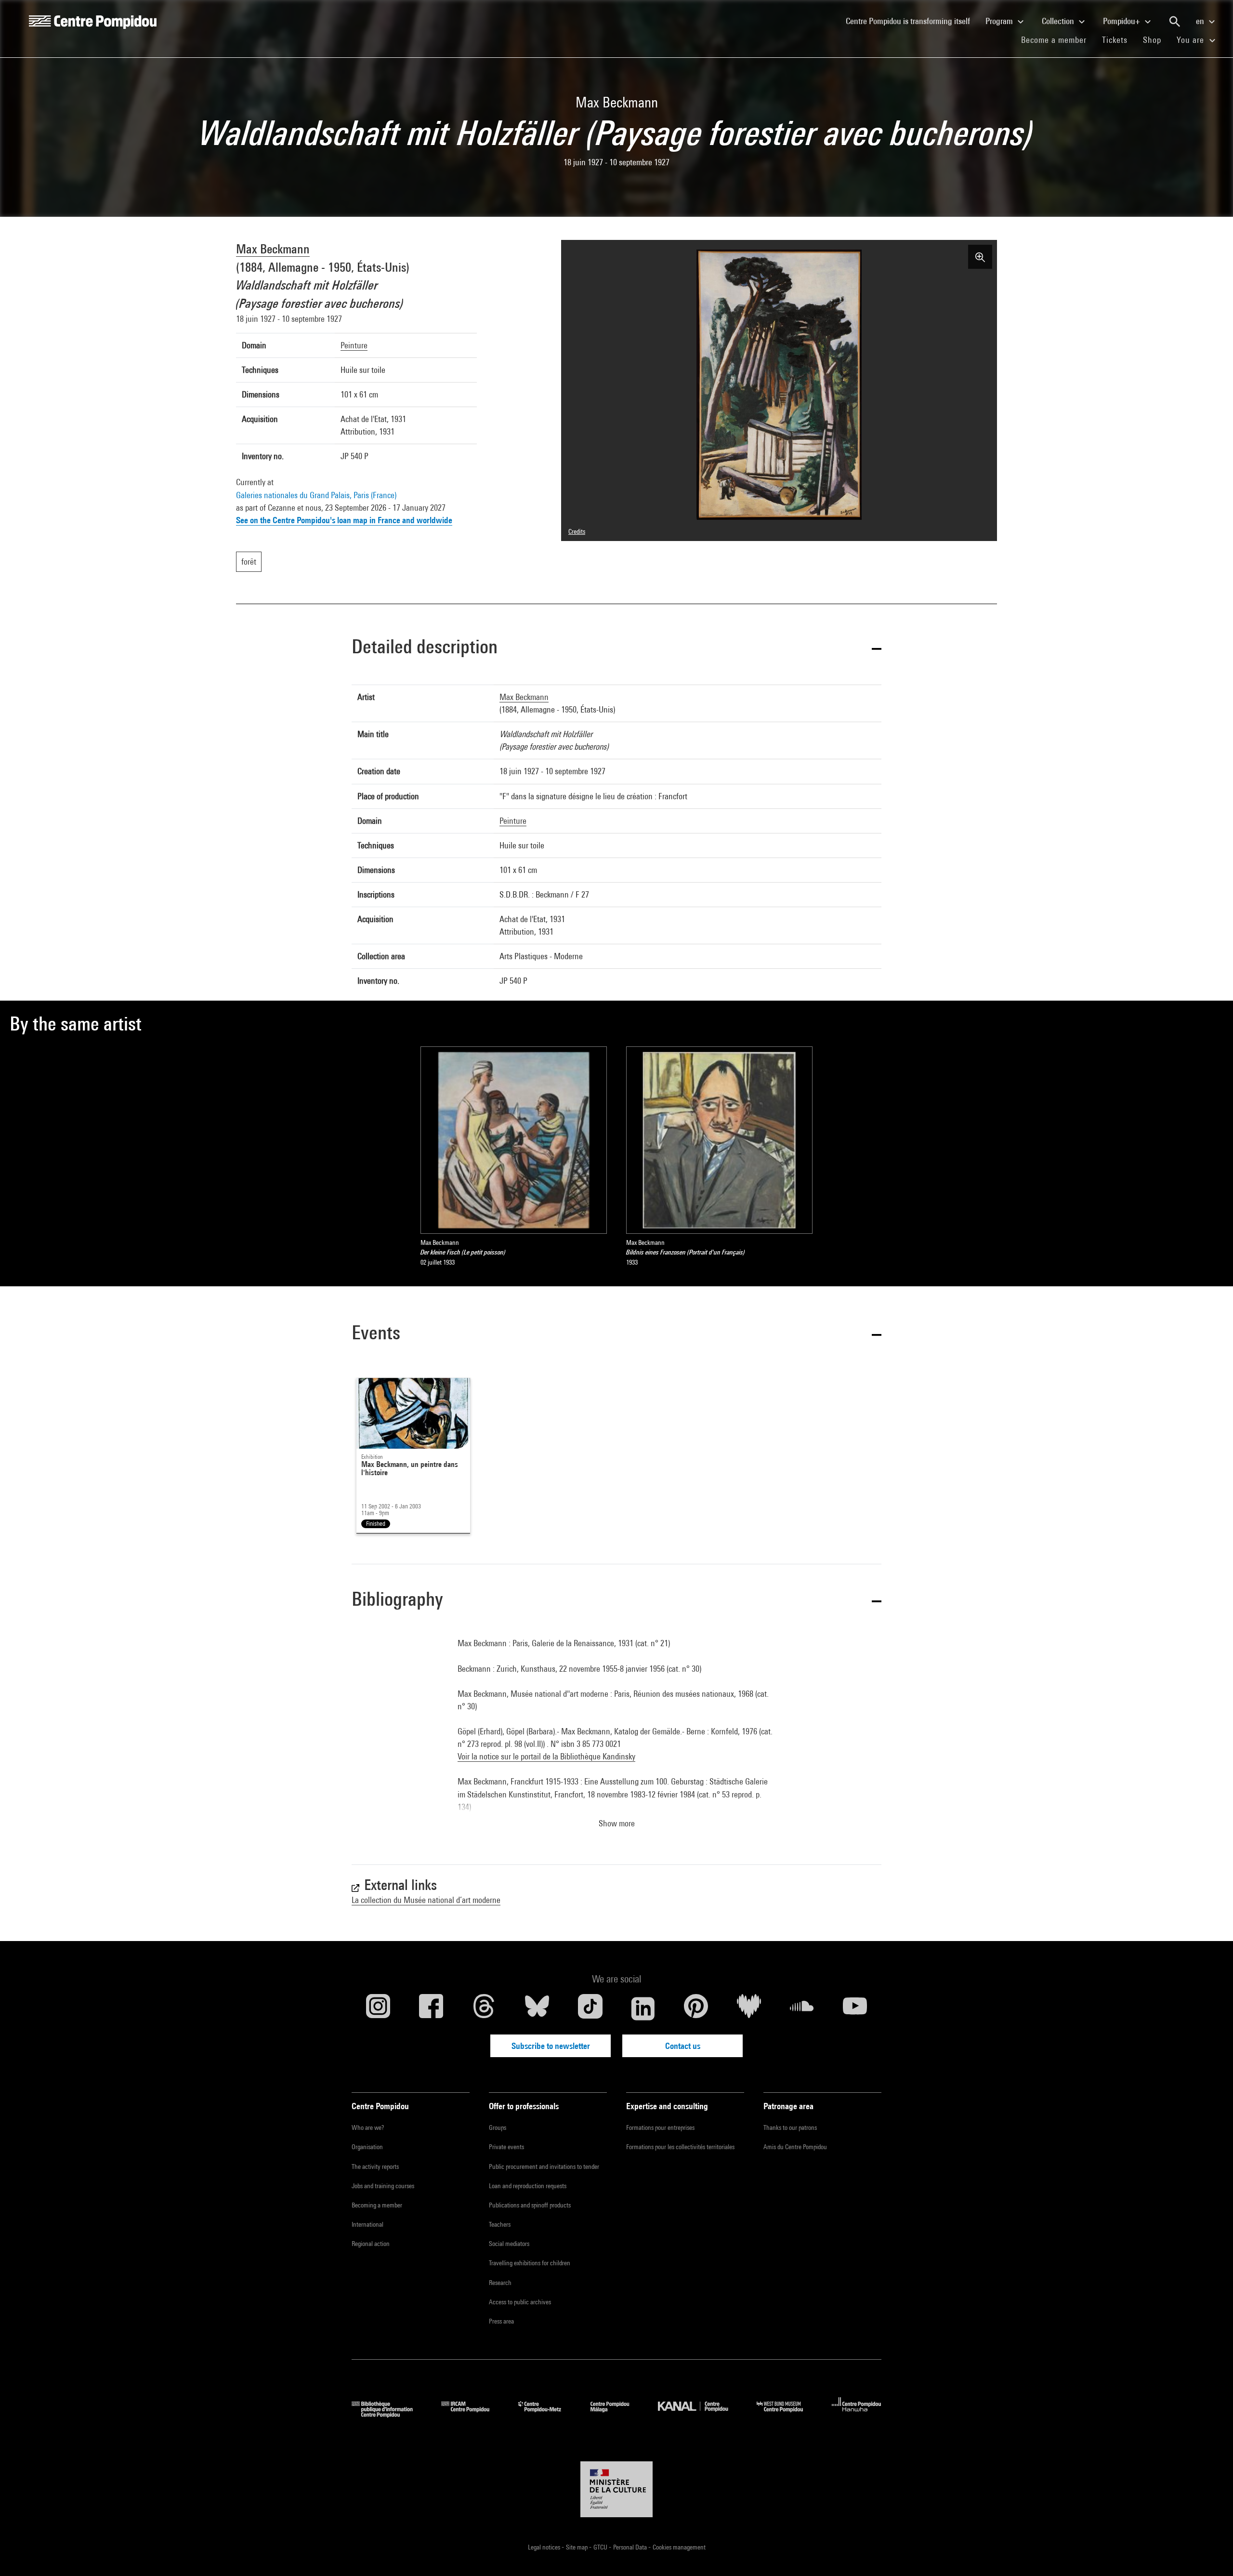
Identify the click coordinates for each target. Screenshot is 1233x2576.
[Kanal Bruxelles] (700, 2414)
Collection (1059, 21)
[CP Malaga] (617, 2414)
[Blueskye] (537, 2008)
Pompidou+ (1122, 21)
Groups (498, 2127)
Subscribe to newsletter (551, 2046)
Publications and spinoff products (530, 2205)
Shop (1156, 40)
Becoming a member (377, 2205)
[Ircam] (472, 2414)
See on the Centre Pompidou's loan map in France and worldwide (344, 520)
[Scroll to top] (1210, 2553)
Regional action (371, 2244)
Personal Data (631, 2547)
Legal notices (545, 2547)
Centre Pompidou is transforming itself (912, 21)
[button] (616, 648)
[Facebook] (431, 2008)
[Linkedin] (643, 2008)
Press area (501, 2321)
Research (500, 2283)
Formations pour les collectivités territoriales (680, 2147)
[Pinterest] (696, 2008)
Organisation (367, 2147)
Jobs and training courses (383, 2186)
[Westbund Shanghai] (787, 2414)
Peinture (354, 345)
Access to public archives (520, 2302)
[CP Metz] (547, 2414)
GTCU (601, 2547)
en (1201, 21)
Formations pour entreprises (660, 2127)
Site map (577, 2547)
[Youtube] (855, 2008)
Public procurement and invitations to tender (544, 2166)
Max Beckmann (273, 249)
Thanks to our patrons (790, 2127)
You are (1192, 40)
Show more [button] (617, 1823)
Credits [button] (577, 531)
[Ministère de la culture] (616, 2489)
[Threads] (484, 2008)
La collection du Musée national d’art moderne (426, 1900)
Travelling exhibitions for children (530, 2263)
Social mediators (509, 2244)
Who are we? (368, 2127)
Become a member (1058, 40)
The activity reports (375, 2166)
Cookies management (679, 2547)
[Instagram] (378, 2008)
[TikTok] (590, 2008)
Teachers (500, 2224)
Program (1000, 21)
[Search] (1175, 22)
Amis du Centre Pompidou (795, 2147)
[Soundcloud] (802, 2008)
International (367, 2224)
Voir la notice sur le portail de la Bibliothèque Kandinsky (546, 1756)
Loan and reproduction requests (528, 2186)
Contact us (683, 2046)
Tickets (1115, 40)
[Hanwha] (857, 2414)
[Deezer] (749, 2008)
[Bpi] (389, 2414)
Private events (506, 2147)
